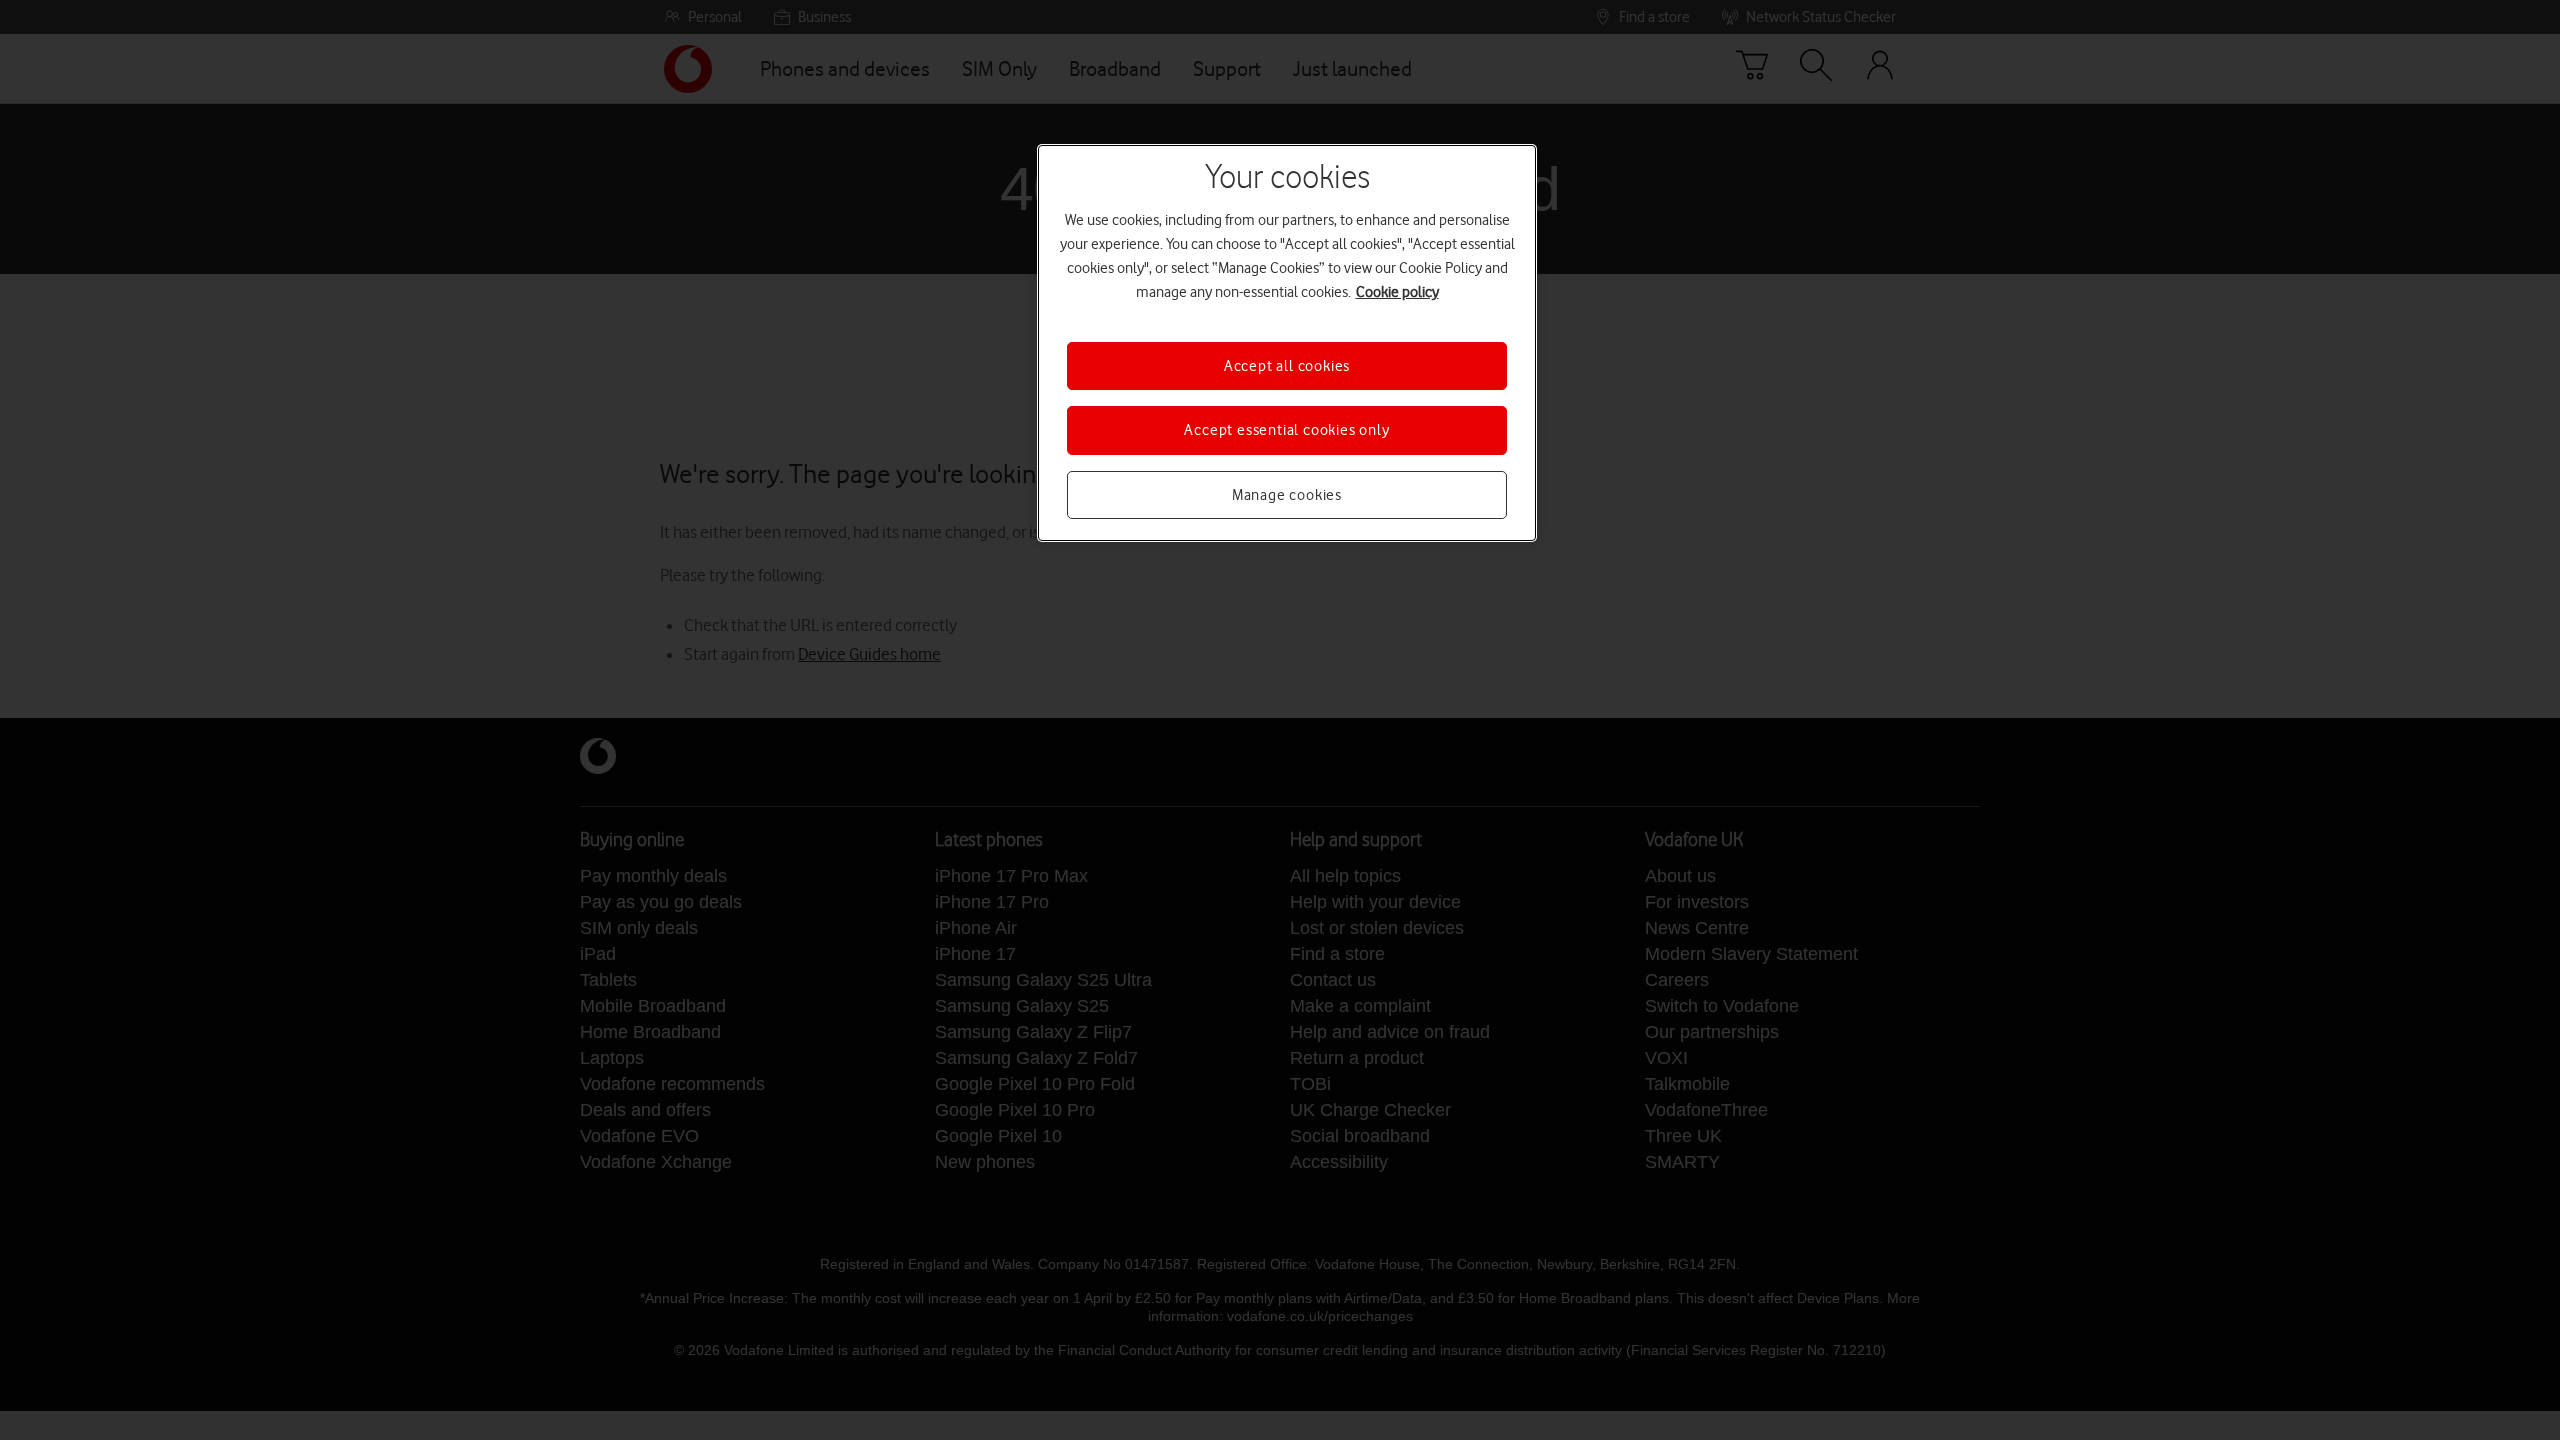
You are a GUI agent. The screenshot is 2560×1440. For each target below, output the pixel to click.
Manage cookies (1287, 495)
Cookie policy (1397, 292)
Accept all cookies (1287, 366)
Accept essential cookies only (1286, 430)
